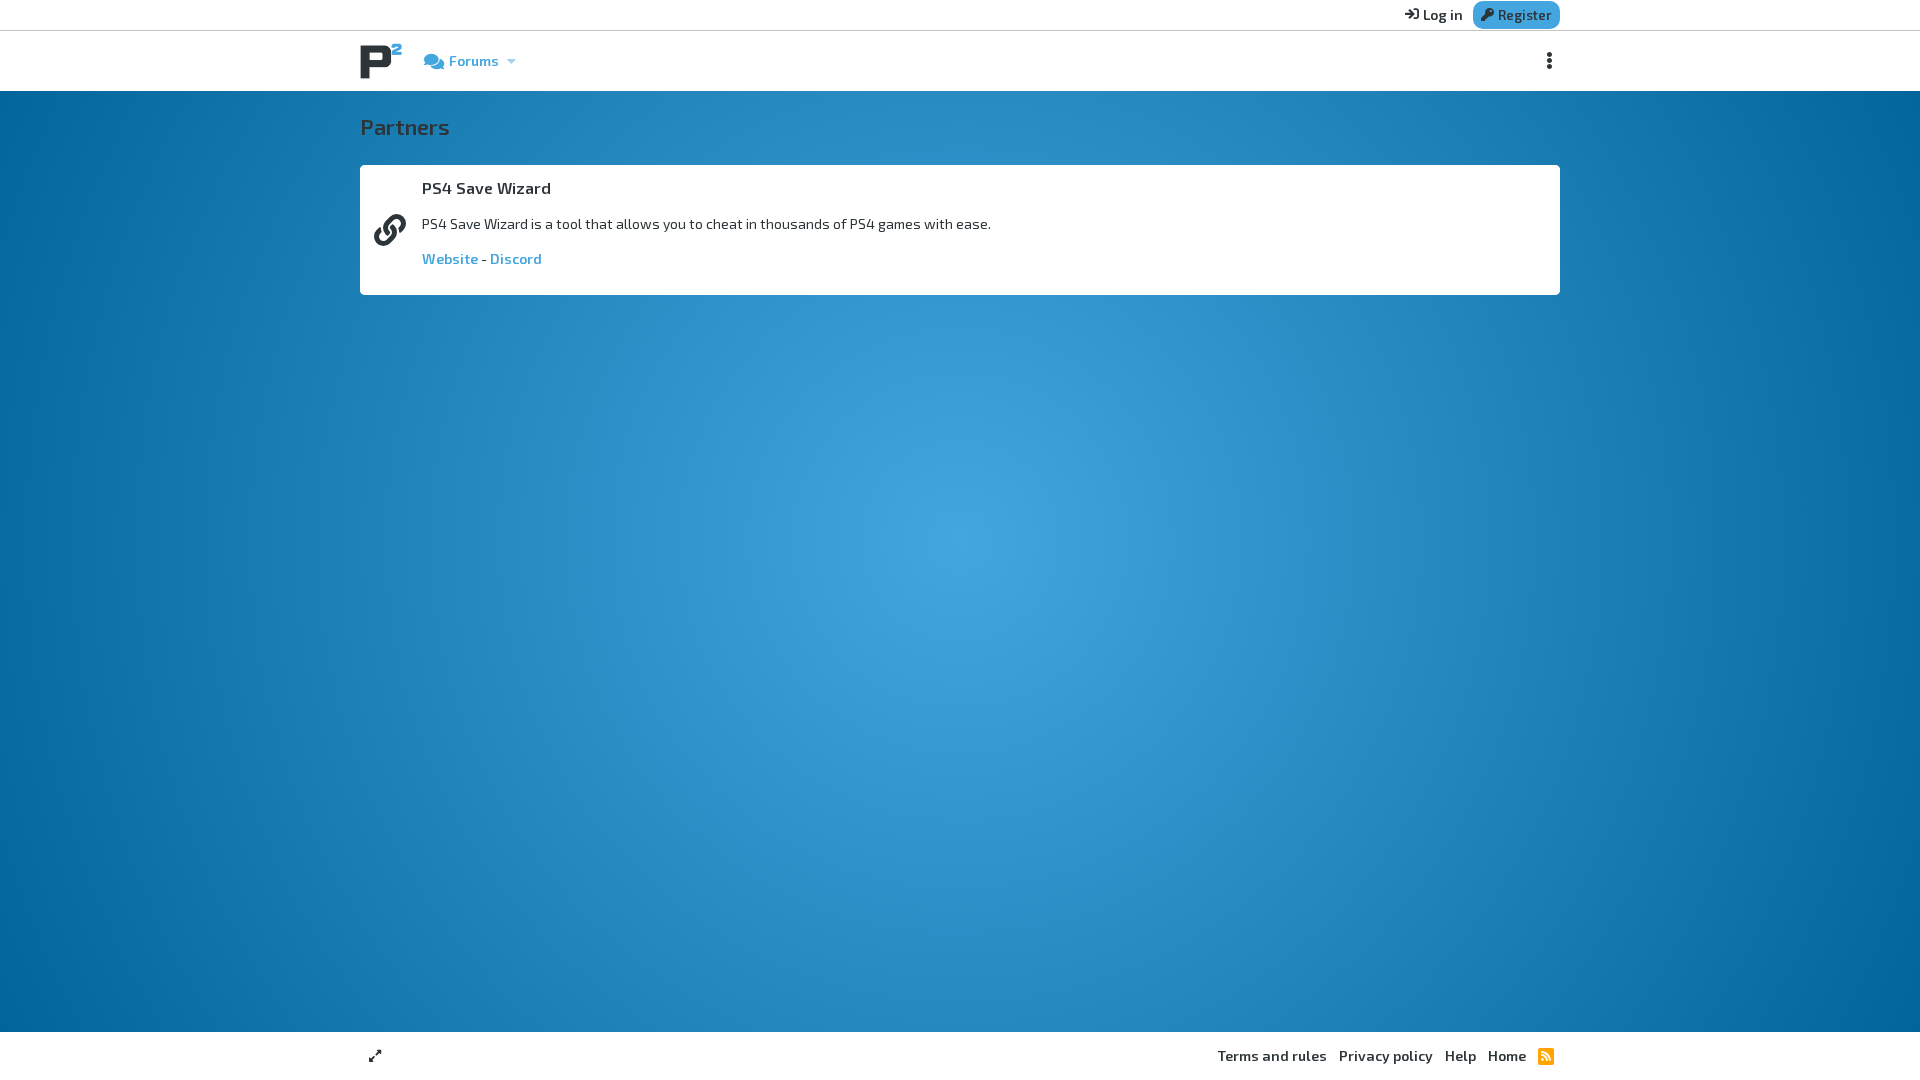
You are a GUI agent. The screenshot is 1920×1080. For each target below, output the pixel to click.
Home (1507, 1055)
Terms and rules (1272, 1055)
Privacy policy (1386, 1055)
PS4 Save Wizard (486, 187)
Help (1460, 1055)
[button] (511, 61)
